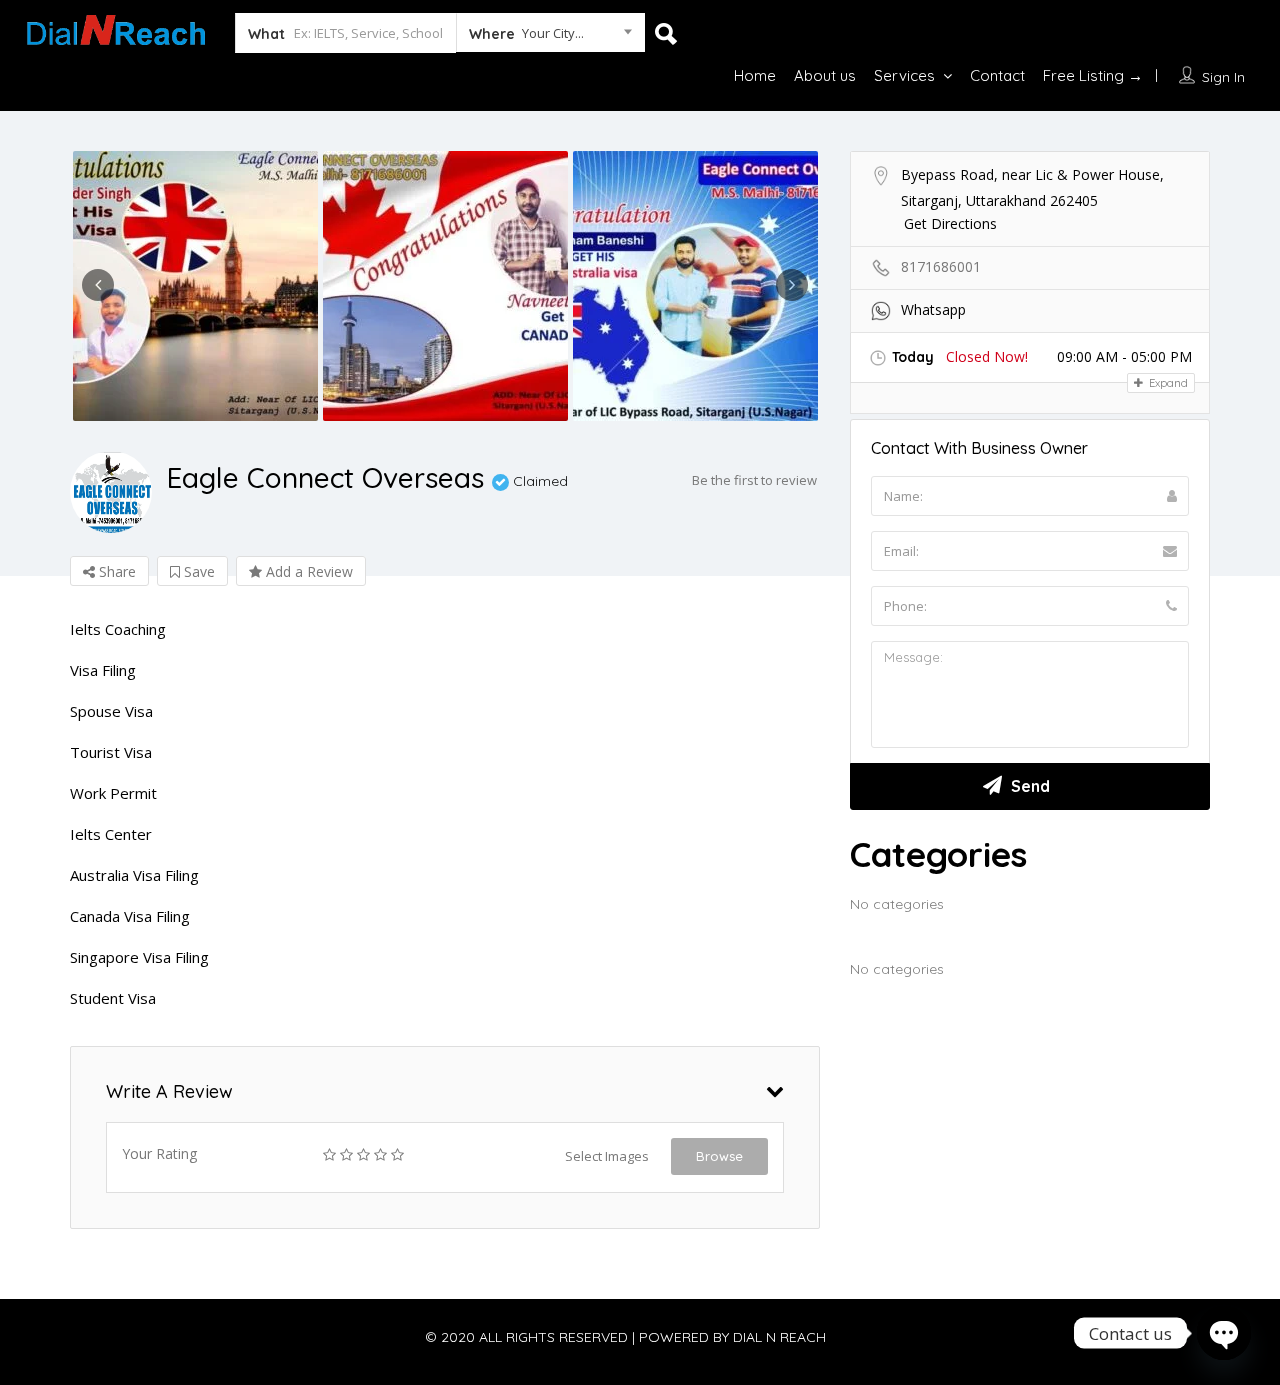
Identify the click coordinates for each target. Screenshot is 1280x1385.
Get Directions (950, 223)
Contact (997, 75)
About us (825, 75)
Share (115, 571)
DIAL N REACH (779, 1337)
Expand (1167, 383)
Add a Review (307, 571)
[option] (195, 286)
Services (904, 75)
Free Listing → (1093, 75)
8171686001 (941, 266)
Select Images (607, 1156)
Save (197, 571)
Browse (719, 1156)
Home (755, 75)
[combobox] (550, 37)
